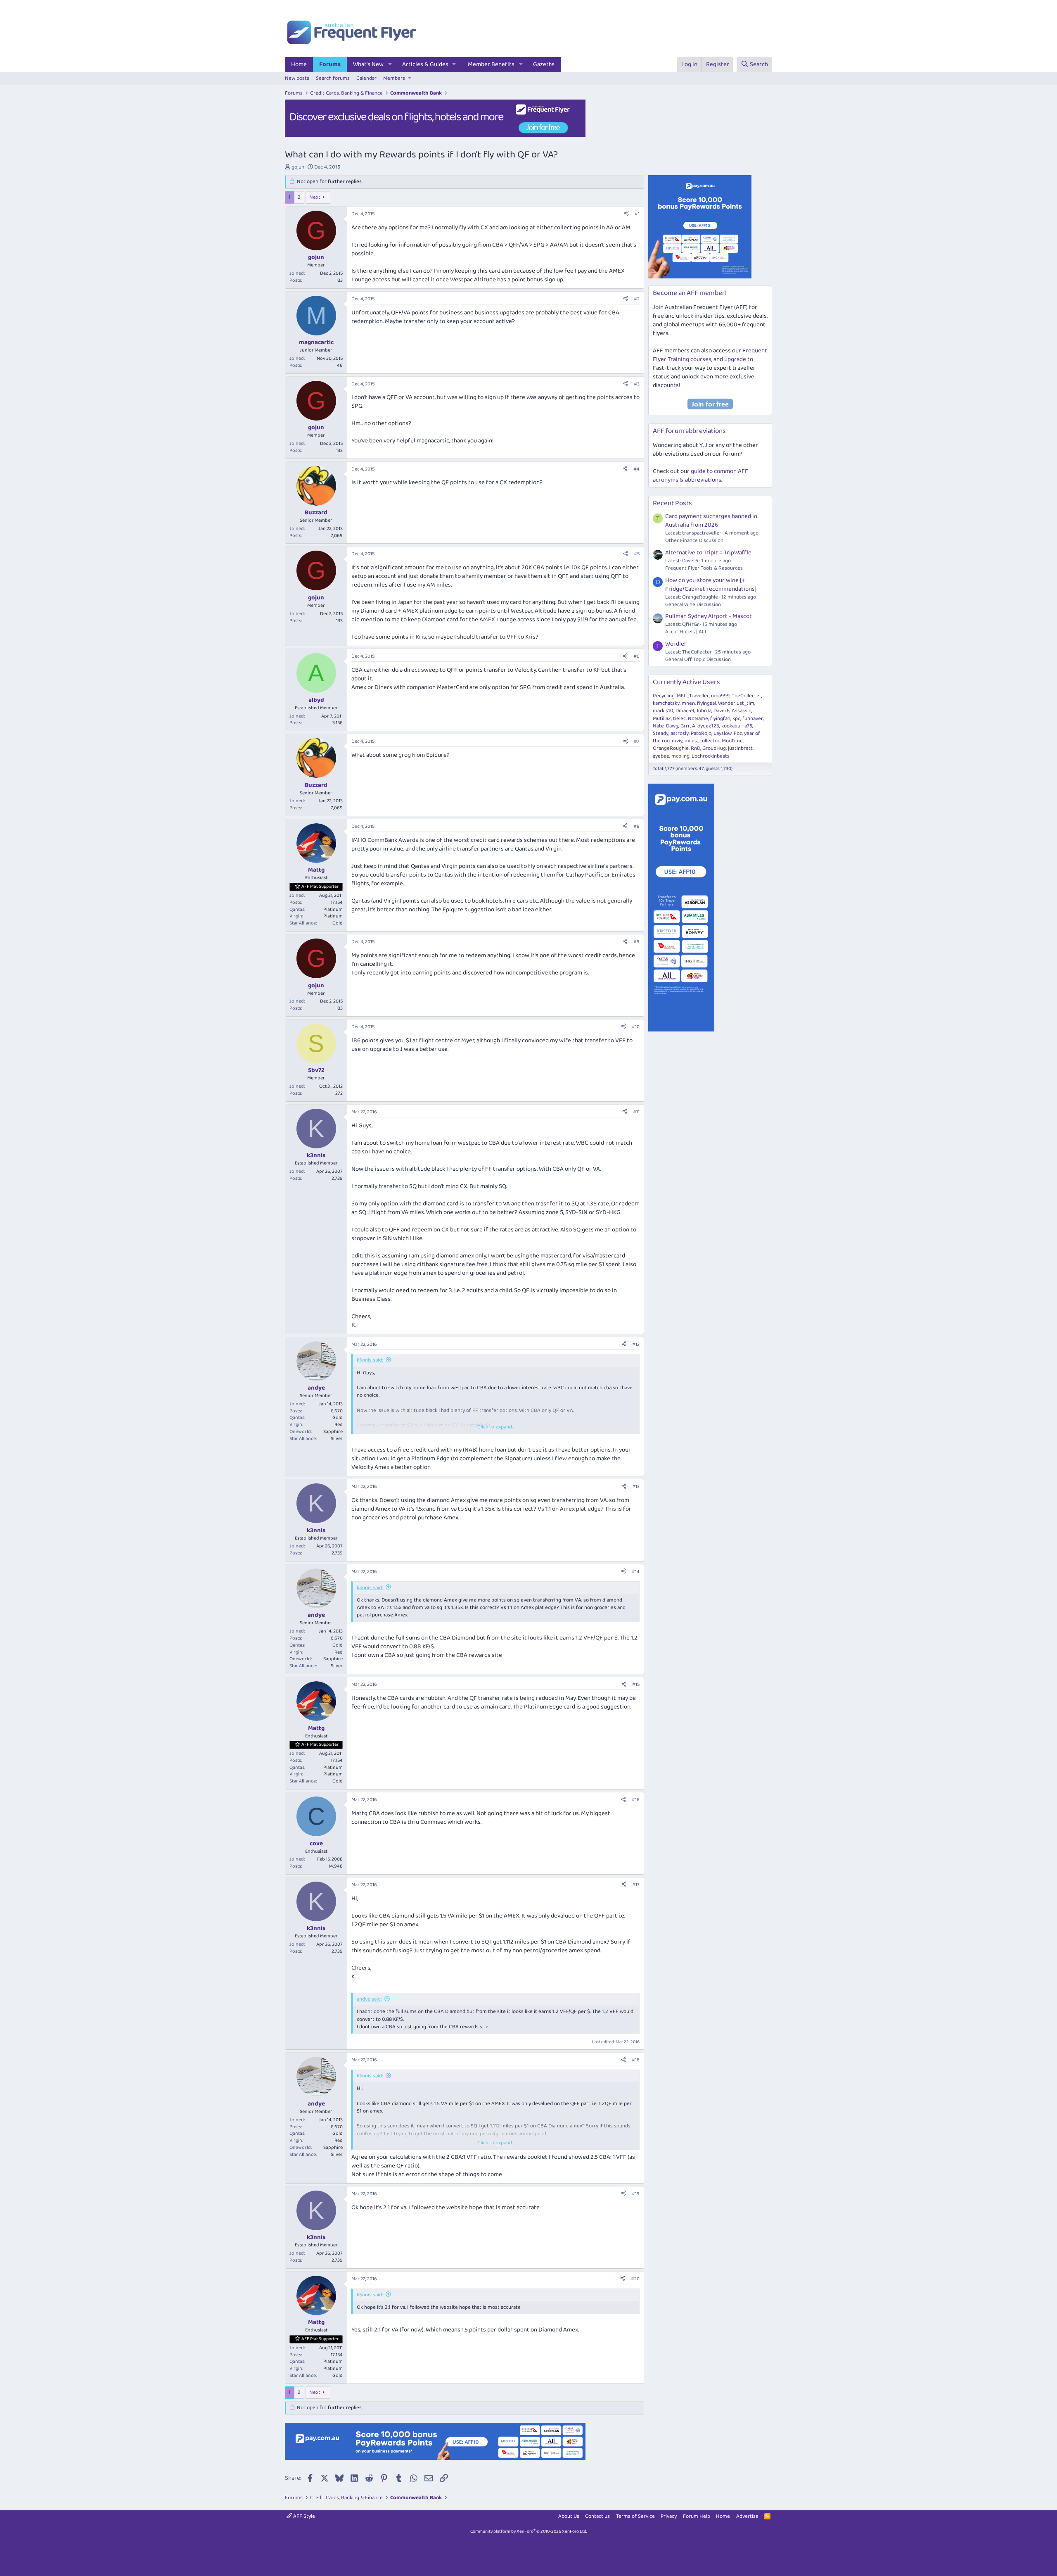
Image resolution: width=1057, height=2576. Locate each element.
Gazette (544, 64)
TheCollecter (747, 696)
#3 (637, 384)
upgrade (735, 359)
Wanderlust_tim (736, 703)
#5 (637, 554)
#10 (636, 1027)
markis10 (663, 711)
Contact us (597, 2516)
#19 (636, 2194)
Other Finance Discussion (694, 541)
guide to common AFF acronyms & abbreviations (700, 476)
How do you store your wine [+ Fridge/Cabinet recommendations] (711, 585)
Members (394, 78)
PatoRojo (701, 733)
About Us (569, 2516)
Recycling (664, 696)
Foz (738, 733)
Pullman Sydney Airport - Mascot (709, 616)
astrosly (680, 733)
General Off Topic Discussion (698, 659)
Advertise (747, 2516)
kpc (736, 719)
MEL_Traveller (693, 696)
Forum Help (697, 2516)
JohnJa (704, 711)
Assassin (742, 711)
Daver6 (722, 711)
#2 (637, 299)
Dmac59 (685, 711)
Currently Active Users (686, 682)
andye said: (369, 1999)
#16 (636, 1800)
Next (315, 197)
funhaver (753, 719)
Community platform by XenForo (529, 2531)
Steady (661, 733)
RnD (696, 748)
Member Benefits (491, 64)
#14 (636, 1572)
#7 (637, 741)
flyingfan (720, 719)
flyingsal (706, 703)
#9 (636, 942)
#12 (636, 1344)
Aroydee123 (706, 726)
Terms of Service (635, 2516)
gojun (298, 167)
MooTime (732, 741)
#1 (637, 214)
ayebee (661, 756)
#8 (636, 826)
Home (299, 64)
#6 (636, 656)
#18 (636, 2060)
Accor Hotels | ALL (686, 632)
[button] (390, 65)
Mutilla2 (662, 719)
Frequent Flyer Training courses (710, 355)
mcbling (680, 756)
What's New (368, 64)
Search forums (333, 78)
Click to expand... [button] (496, 1427)
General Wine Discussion (693, 605)
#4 (636, 469)
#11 (636, 1112)
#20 (635, 2279)
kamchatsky (666, 703)
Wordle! (675, 644)
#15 (636, 1684)
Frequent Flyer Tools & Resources (704, 568)
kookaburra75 (737, 726)
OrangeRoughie (671, 748)
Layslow (723, 733)
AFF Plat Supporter (320, 886)
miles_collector (702, 741)
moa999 (720, 696)
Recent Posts (672, 503)
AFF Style (303, 2516)
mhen (688, 703)
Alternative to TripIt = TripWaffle (708, 553)
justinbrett (740, 748)
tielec (679, 719)
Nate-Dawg (666, 726)
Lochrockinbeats (711, 756)
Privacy (669, 2516)
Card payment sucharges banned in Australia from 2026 (711, 521)
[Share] (626, 214)
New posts (297, 78)
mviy (677, 741)
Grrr (685, 726)
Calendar (366, 78)
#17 (636, 1885)
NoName (698, 719)
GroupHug (714, 748)
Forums (330, 64)
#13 (636, 1486)
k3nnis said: (370, 1360)
